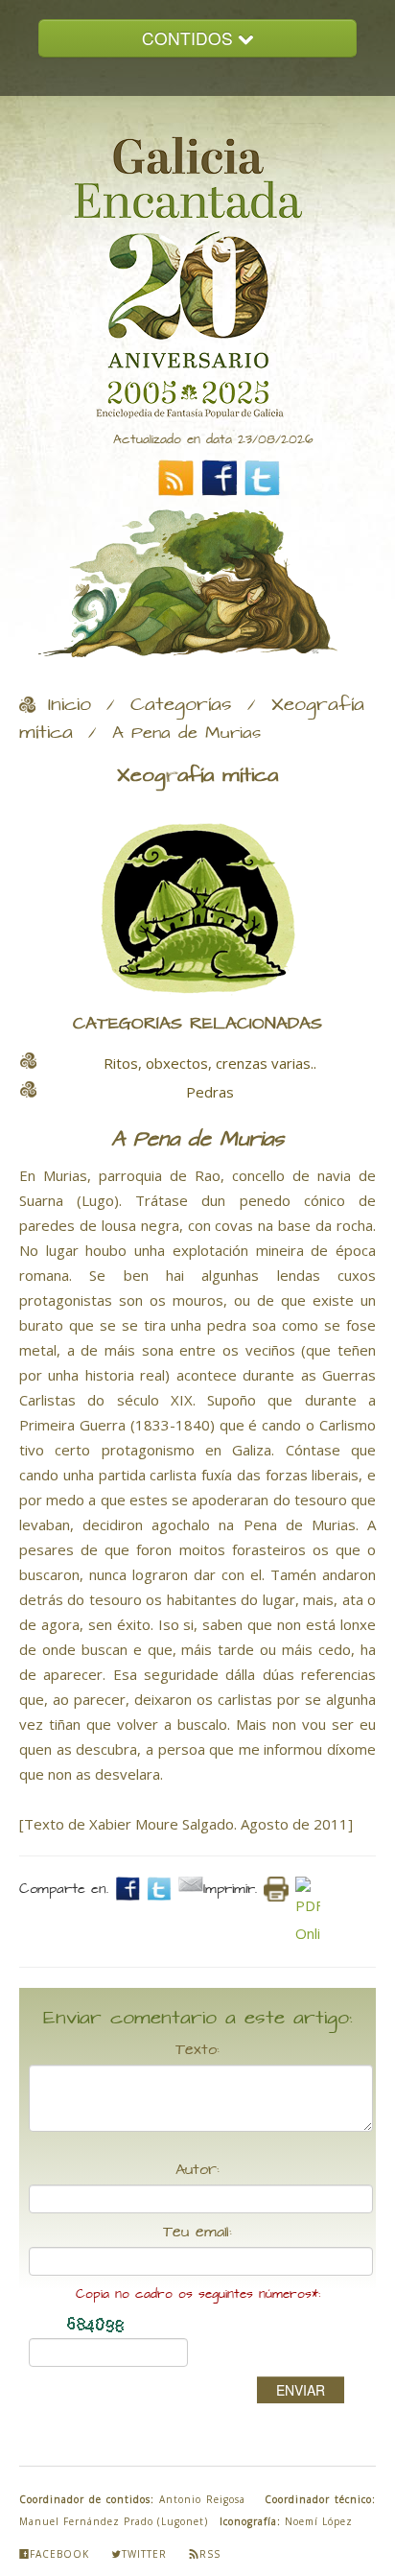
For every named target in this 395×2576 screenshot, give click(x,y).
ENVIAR (301, 2390)
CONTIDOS (190, 38)
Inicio (70, 705)
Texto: (197, 2050)
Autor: (197, 2170)
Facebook (59, 2554)
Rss (210, 2554)
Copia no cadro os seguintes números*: (198, 2294)
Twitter (144, 2554)
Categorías (181, 705)
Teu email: (197, 2233)
